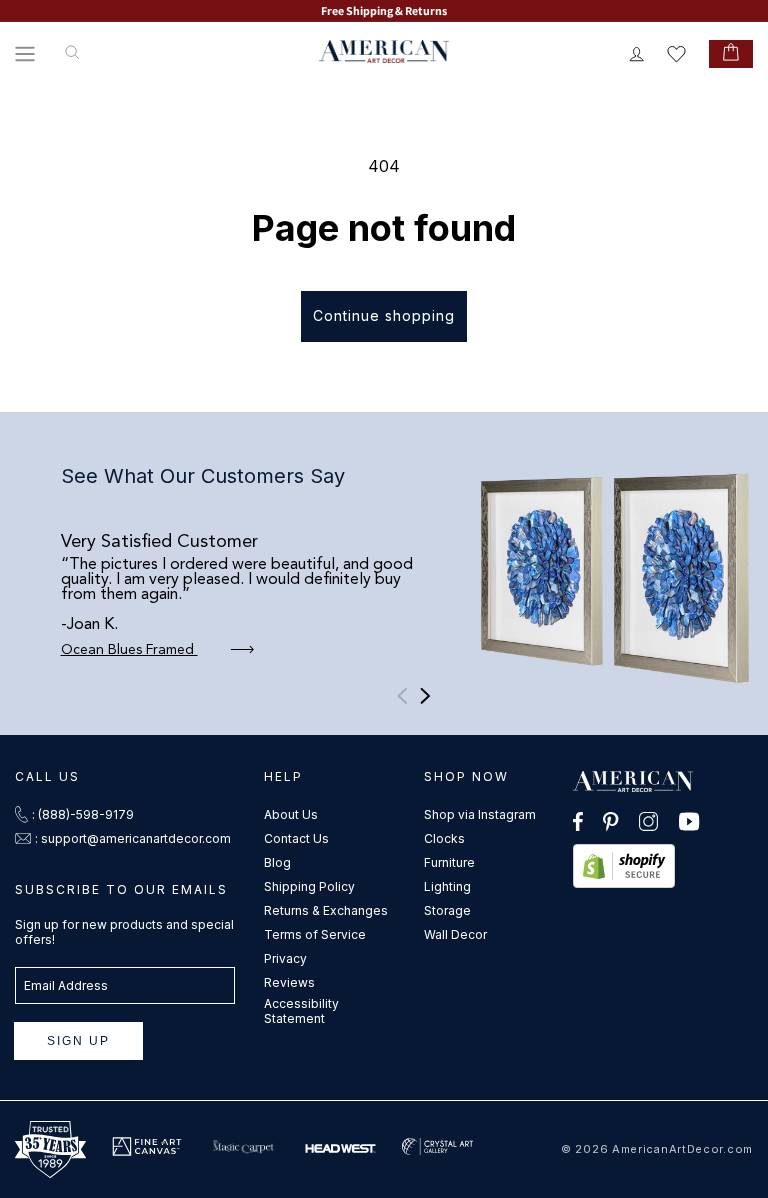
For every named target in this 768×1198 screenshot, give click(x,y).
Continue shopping (384, 315)
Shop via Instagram (480, 814)
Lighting (447, 886)
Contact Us (296, 838)
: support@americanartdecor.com (133, 838)
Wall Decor (455, 934)
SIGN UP (78, 1041)
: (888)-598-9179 (83, 814)
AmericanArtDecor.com (682, 1149)
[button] (25, 54)
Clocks (444, 838)
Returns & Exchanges (326, 910)
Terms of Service (315, 934)
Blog (277, 862)
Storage (447, 910)
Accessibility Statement (301, 1011)
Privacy (285, 958)
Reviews (289, 982)
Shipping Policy (309, 886)
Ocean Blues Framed (129, 650)
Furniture (449, 862)
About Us (291, 814)
